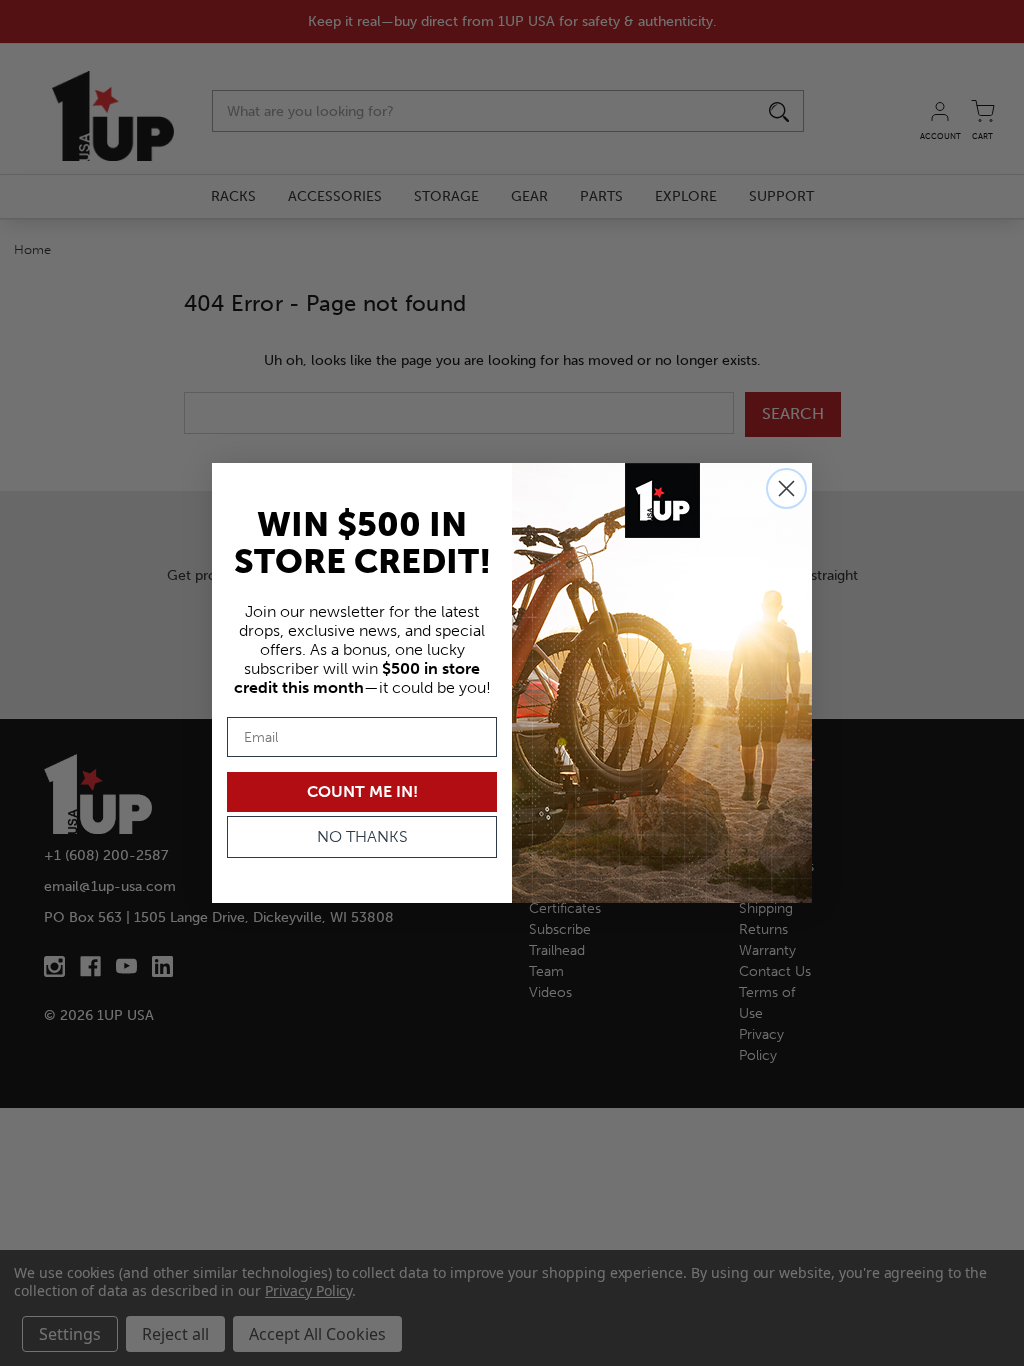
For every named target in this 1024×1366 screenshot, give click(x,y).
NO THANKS (362, 836)
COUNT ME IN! (362, 791)
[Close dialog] (786, 488)
